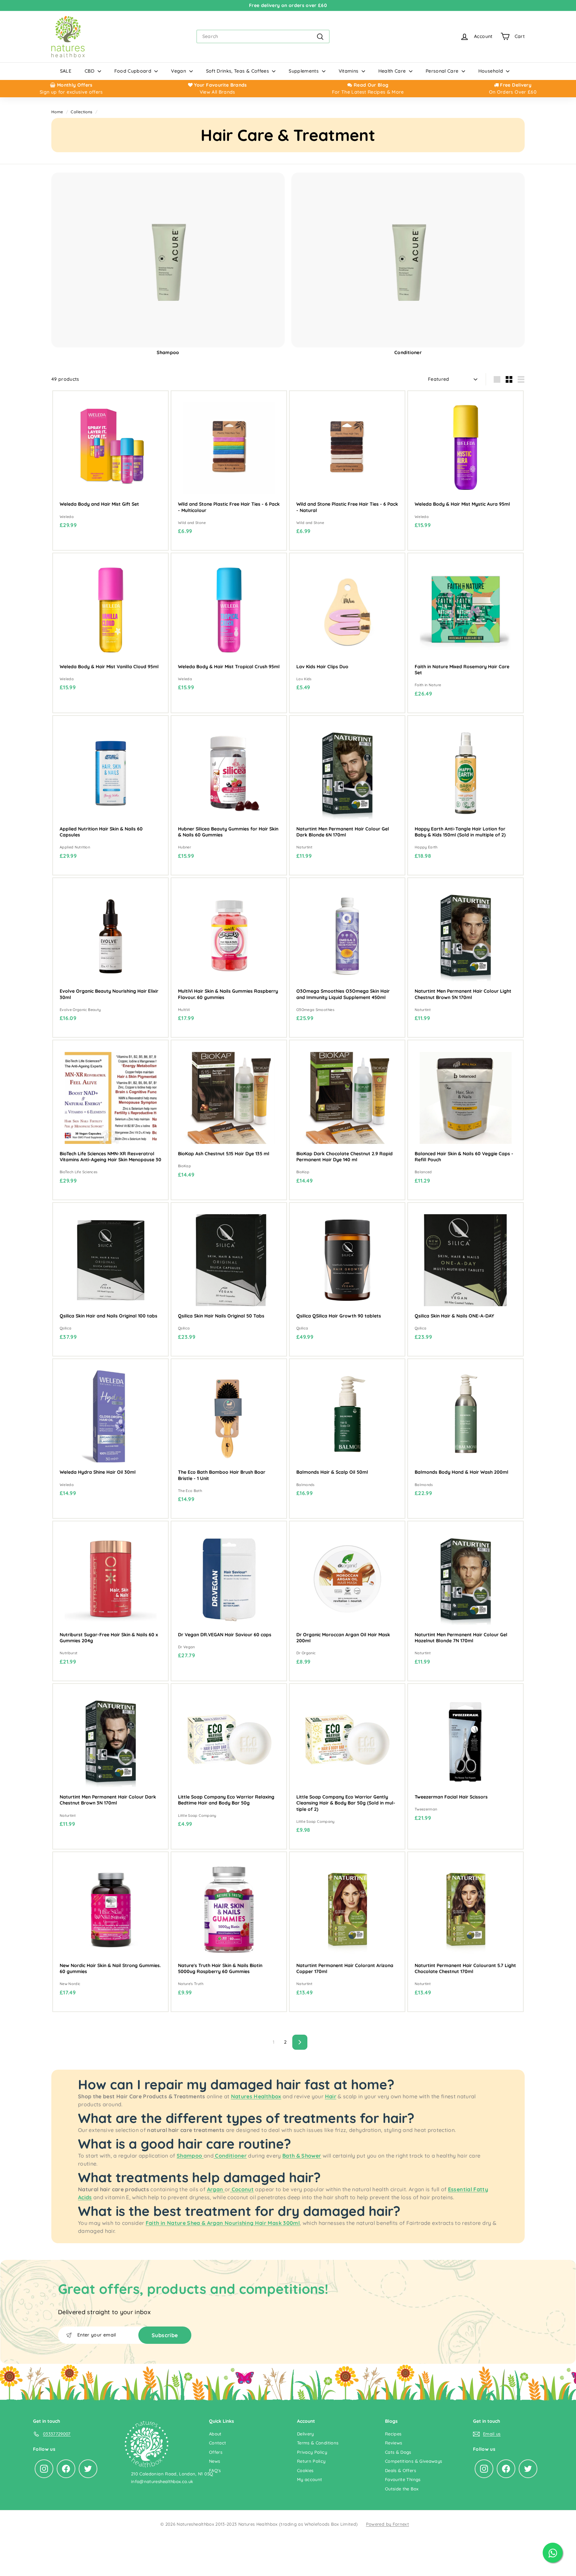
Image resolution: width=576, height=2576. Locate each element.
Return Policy (311, 2461)
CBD (90, 71)
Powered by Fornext (387, 2524)
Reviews (393, 2443)
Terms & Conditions (318, 2443)
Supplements (304, 71)
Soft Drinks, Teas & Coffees (238, 71)
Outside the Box (402, 2489)
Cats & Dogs (398, 2452)
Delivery (305, 2434)
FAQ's (215, 2470)
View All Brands (217, 92)
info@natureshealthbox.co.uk (162, 2481)
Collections (81, 112)
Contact (217, 2443)
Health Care (393, 71)
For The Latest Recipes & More (368, 92)
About (215, 2434)
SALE (66, 71)
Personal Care (443, 71)
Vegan (179, 71)
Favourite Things (403, 2479)
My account (310, 2479)
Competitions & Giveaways (413, 2461)
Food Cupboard (134, 71)
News (214, 2461)
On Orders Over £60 (513, 92)
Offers (216, 2452)
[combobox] (263, 36)
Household (491, 71)
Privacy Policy (312, 2452)
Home (57, 112)
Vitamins (349, 71)
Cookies (305, 2470)
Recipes (393, 2434)
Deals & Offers (400, 2470)
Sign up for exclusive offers (71, 92)
